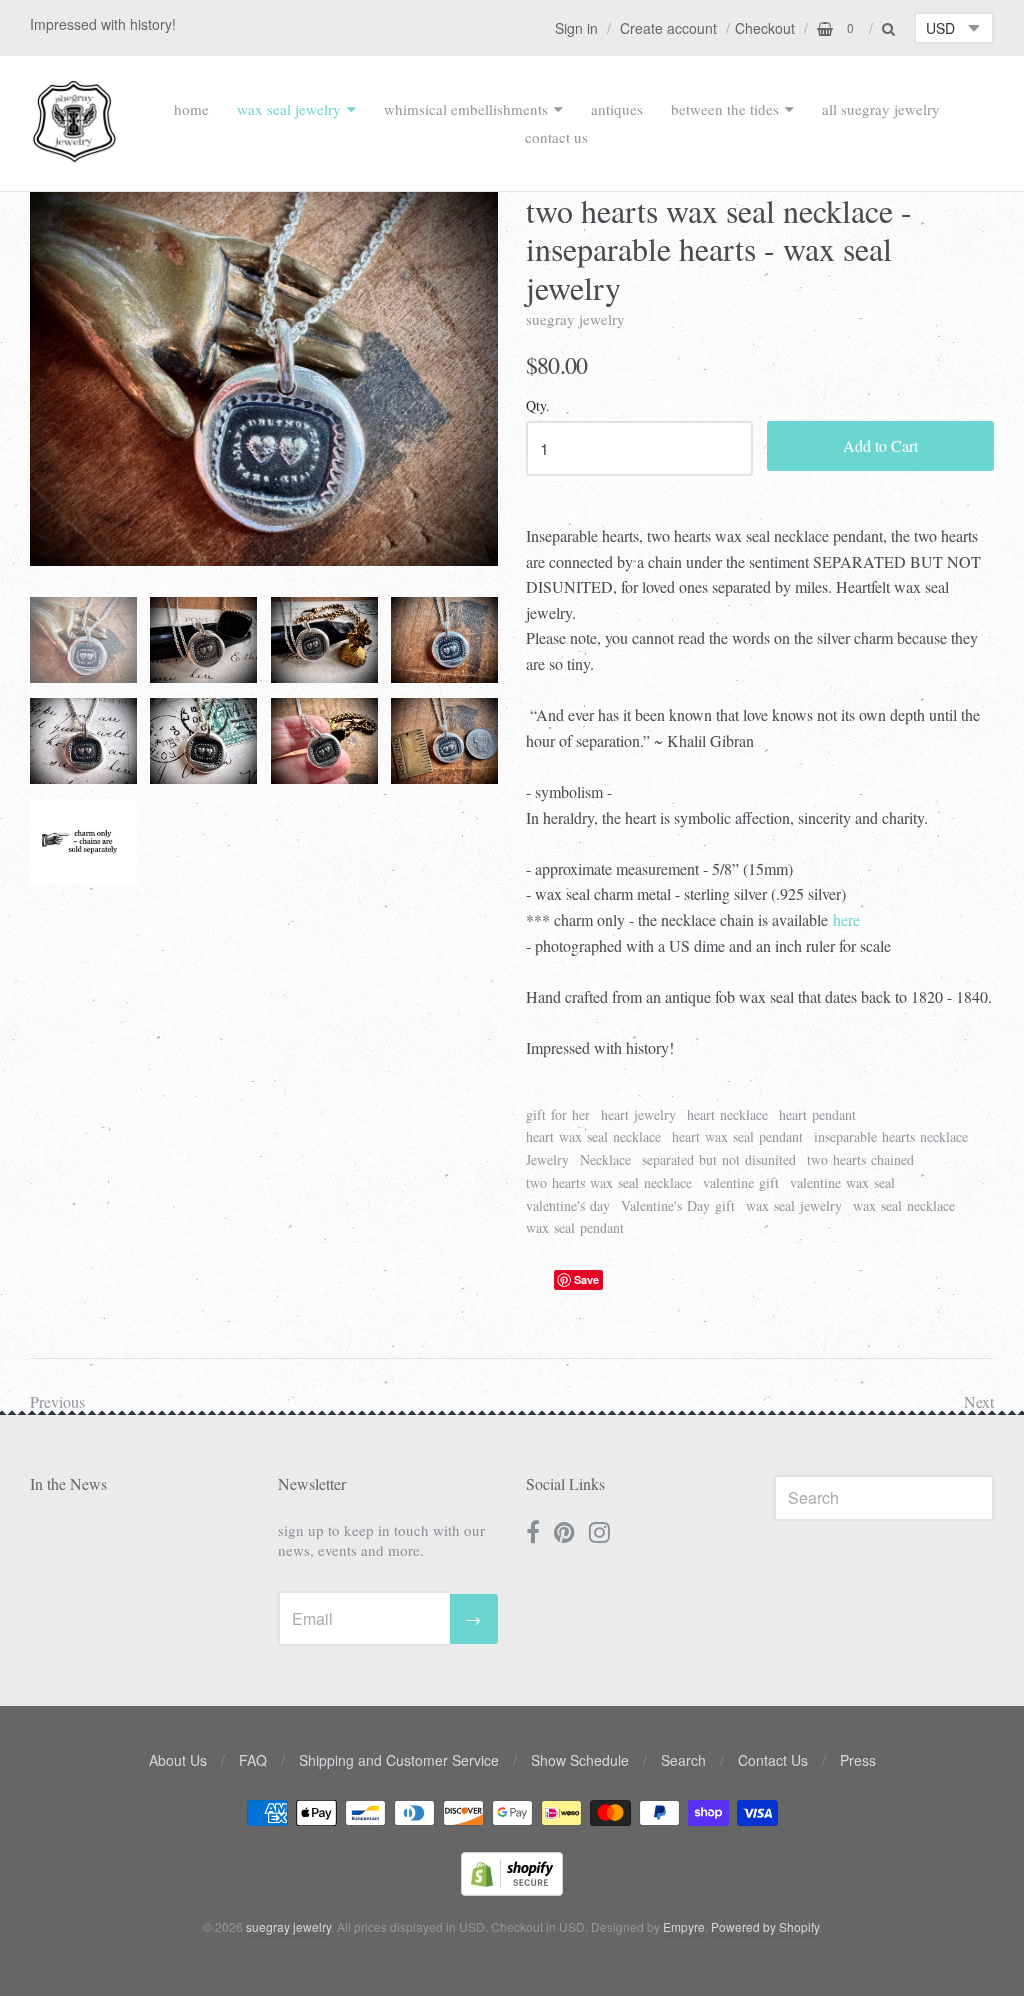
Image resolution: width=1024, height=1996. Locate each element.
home (191, 109)
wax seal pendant (575, 1227)
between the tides (725, 109)
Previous (57, 1401)
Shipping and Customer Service (399, 1760)
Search (683, 1760)
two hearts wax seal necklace (609, 1182)
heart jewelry (638, 1114)
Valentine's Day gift (678, 1205)
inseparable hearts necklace (891, 1136)
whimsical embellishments (466, 109)
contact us (556, 137)
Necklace (605, 1159)
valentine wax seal (842, 1182)
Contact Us (773, 1760)
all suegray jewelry (881, 109)
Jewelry (547, 1159)
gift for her (558, 1114)
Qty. (538, 406)
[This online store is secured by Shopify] (512, 1889)
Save (586, 1279)
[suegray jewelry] (74, 153)
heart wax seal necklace (593, 1136)
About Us (178, 1760)
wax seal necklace (904, 1205)
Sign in (576, 28)
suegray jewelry (575, 319)
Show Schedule (580, 1760)
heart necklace (727, 1114)
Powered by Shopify (765, 1926)
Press (858, 1760)
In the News (68, 1483)
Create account (668, 28)
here (846, 919)
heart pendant (817, 1114)
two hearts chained (860, 1159)
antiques (617, 109)
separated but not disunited (719, 1159)
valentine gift (741, 1182)
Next (979, 1401)
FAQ (253, 1760)
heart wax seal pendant (737, 1136)
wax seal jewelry (289, 109)
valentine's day (568, 1205)
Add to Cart (880, 445)
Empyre (684, 1926)
